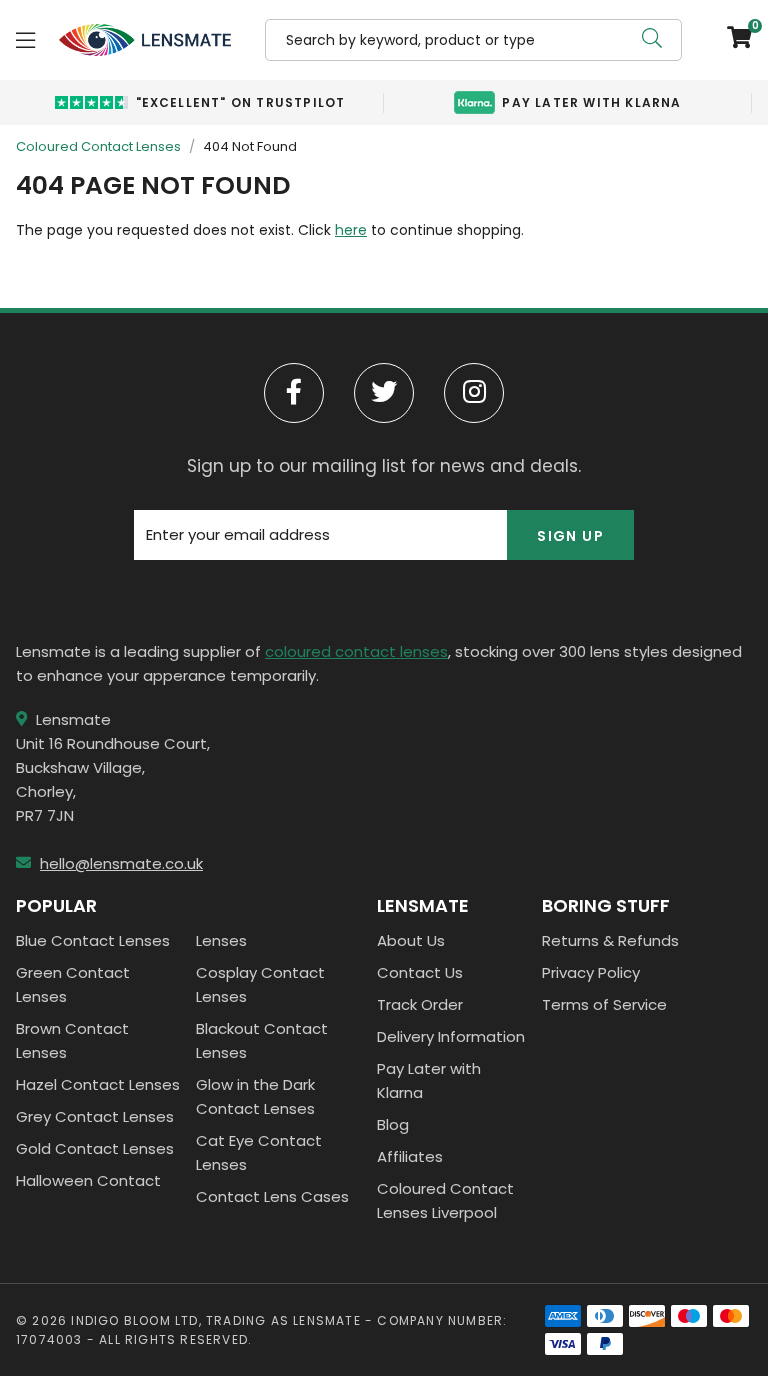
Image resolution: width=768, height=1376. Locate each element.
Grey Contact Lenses (95, 1116)
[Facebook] (294, 393)
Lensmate (145, 40)
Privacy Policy (591, 972)
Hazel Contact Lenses (98, 1084)
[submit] (652, 40)
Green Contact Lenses (73, 984)
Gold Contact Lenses (95, 1148)
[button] (732, 39)
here (351, 230)
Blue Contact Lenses (93, 940)
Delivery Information (451, 1036)
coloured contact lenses (356, 651)
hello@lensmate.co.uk (121, 863)
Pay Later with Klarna (429, 1080)
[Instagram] (474, 393)
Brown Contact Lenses (72, 1040)
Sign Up (570, 536)
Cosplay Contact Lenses (260, 984)
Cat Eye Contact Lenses (259, 1152)
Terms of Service (604, 1004)
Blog (393, 1124)
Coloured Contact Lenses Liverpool (445, 1200)
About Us (411, 940)
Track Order (420, 1004)
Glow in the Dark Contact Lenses (255, 1096)
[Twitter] (384, 393)
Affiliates (410, 1156)
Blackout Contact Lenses (262, 1040)
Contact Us (420, 972)
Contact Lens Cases (272, 1196)
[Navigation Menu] (25, 40)
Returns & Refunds (610, 940)
